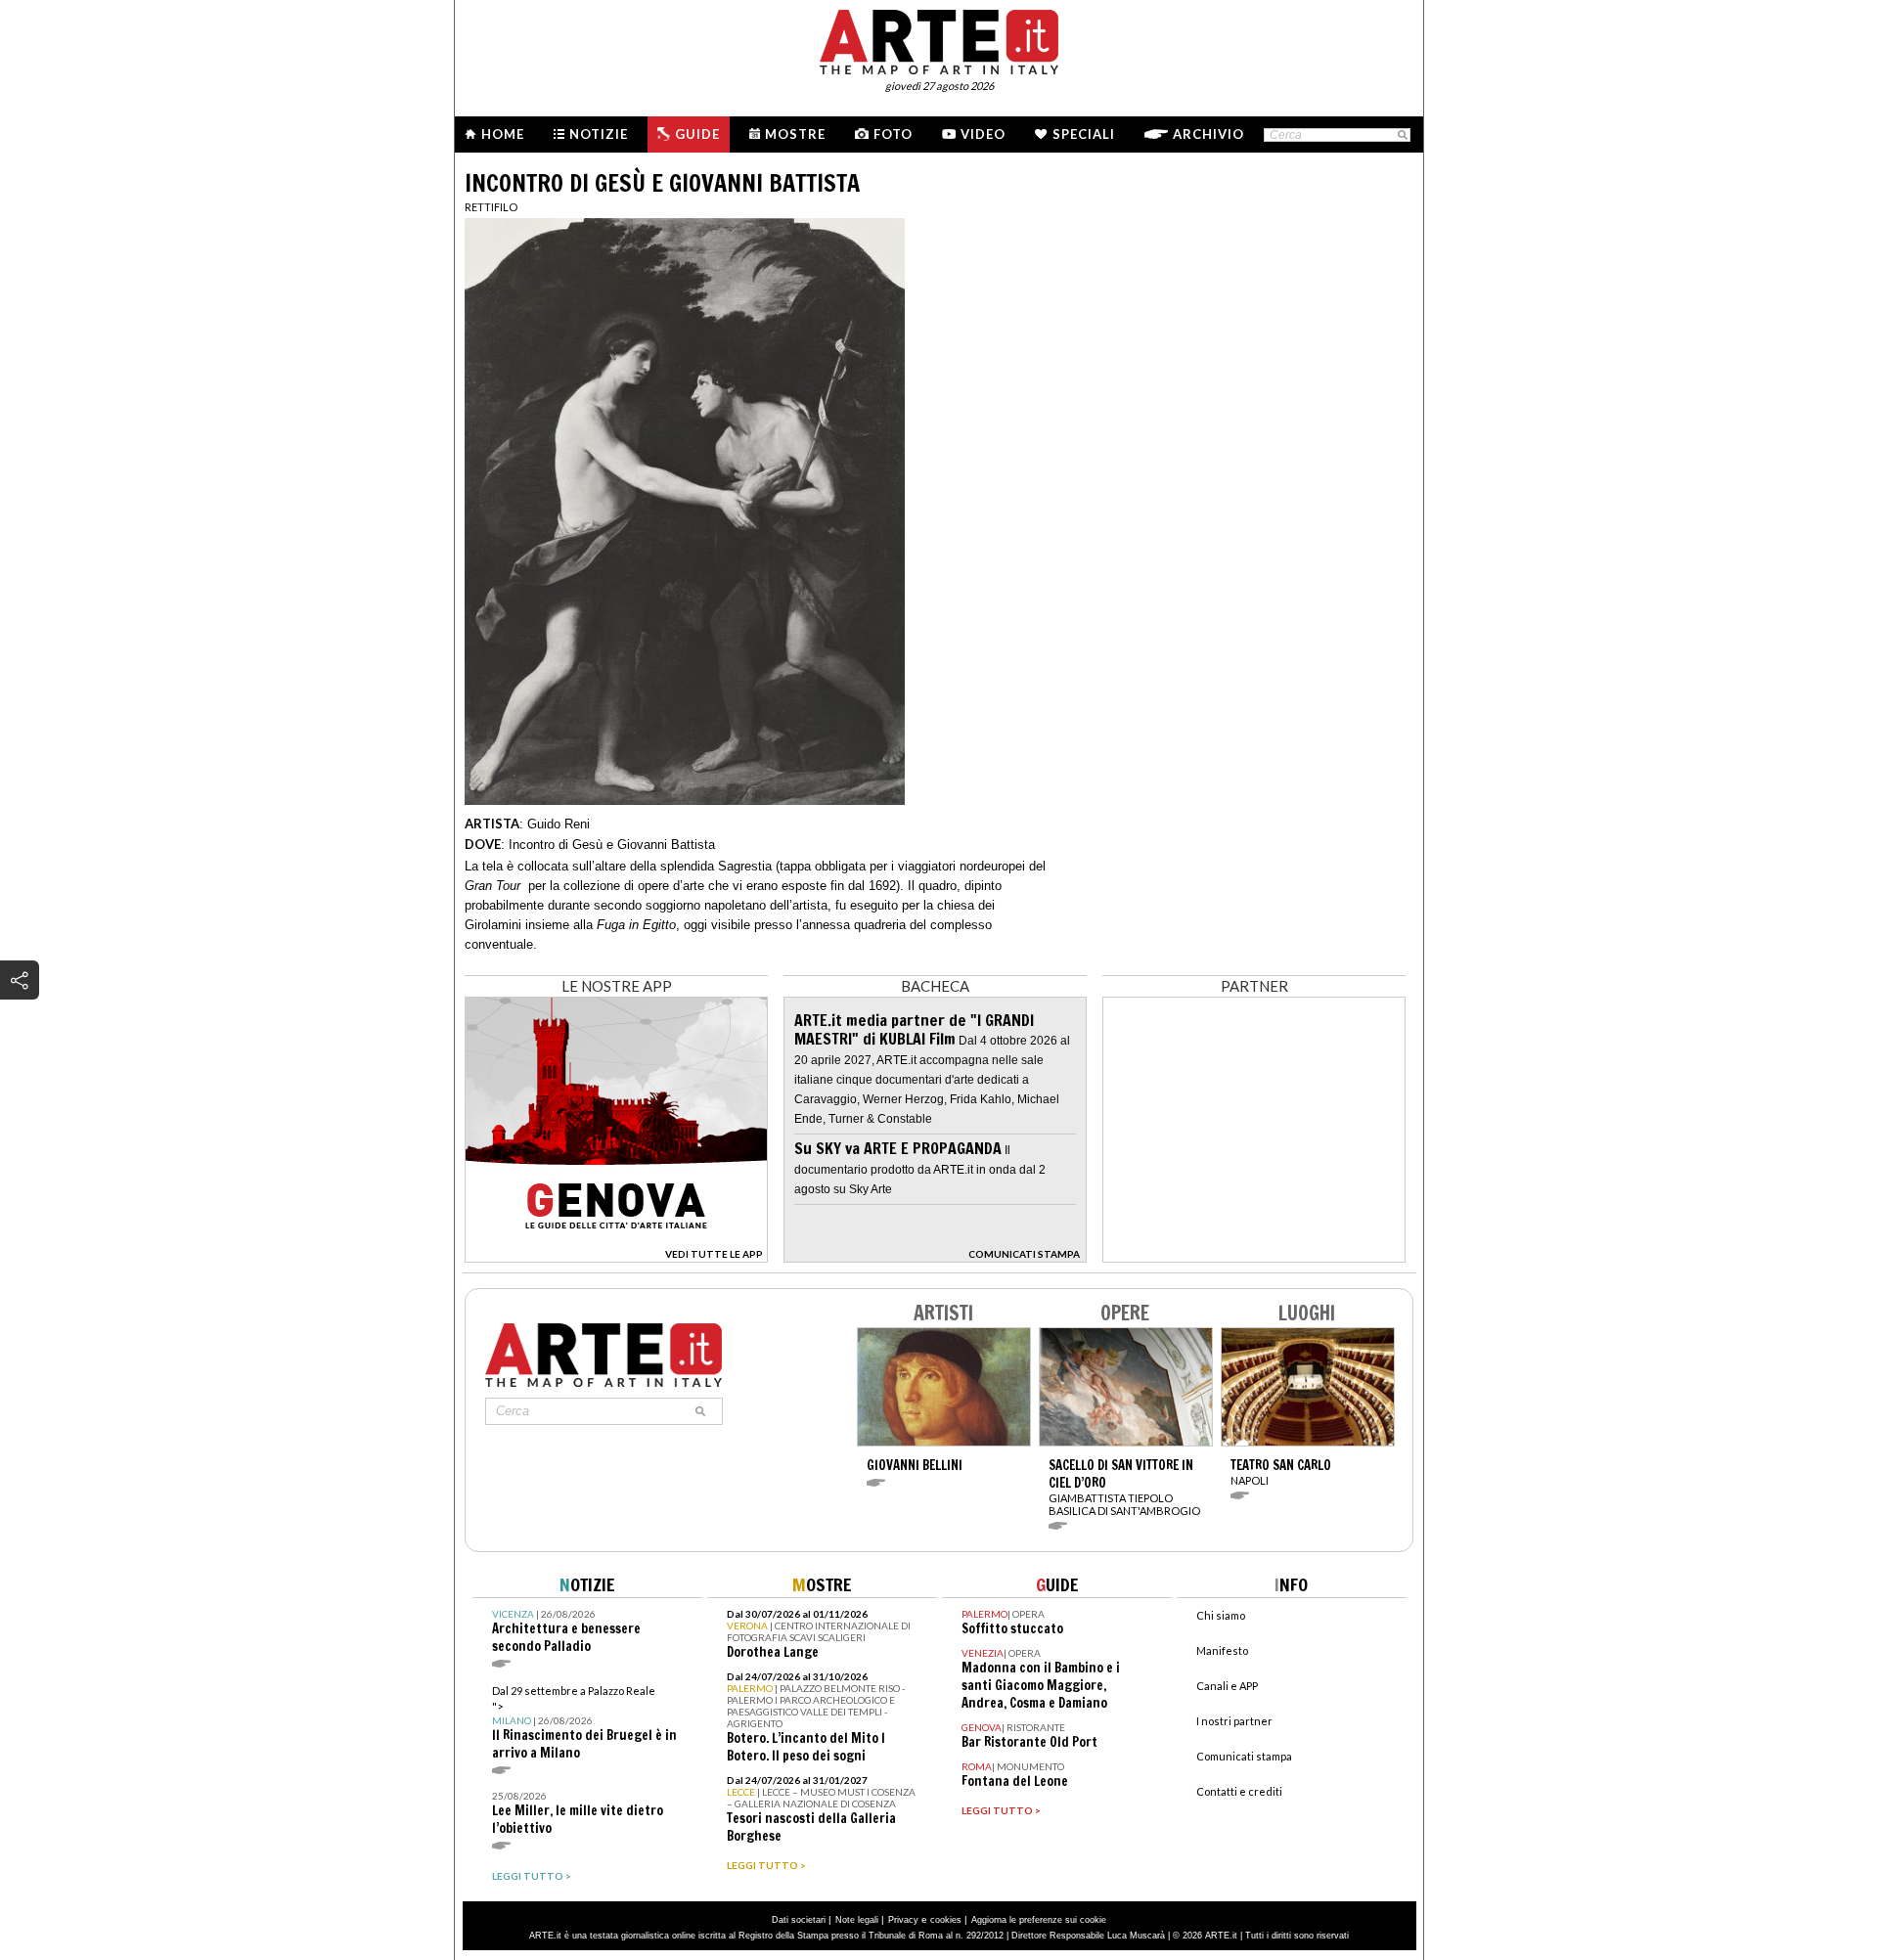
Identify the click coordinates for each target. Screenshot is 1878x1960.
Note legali (857, 1920)
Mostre (795, 134)
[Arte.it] (939, 39)
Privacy (903, 1920)
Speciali (1084, 134)
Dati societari (799, 1920)
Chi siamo (1221, 1615)
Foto (893, 134)
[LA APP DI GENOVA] (616, 1257)
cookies (946, 1920)
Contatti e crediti (1239, 1791)
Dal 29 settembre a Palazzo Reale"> (584, 1723)
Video (983, 134)
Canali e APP (1227, 1686)
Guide (697, 134)
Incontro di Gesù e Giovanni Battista (612, 845)
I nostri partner (1234, 1721)
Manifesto (1222, 1650)
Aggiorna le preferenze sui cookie (1039, 1920)
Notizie (599, 134)
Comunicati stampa (1244, 1756)
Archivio (1208, 134)
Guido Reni (559, 824)
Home (503, 134)
